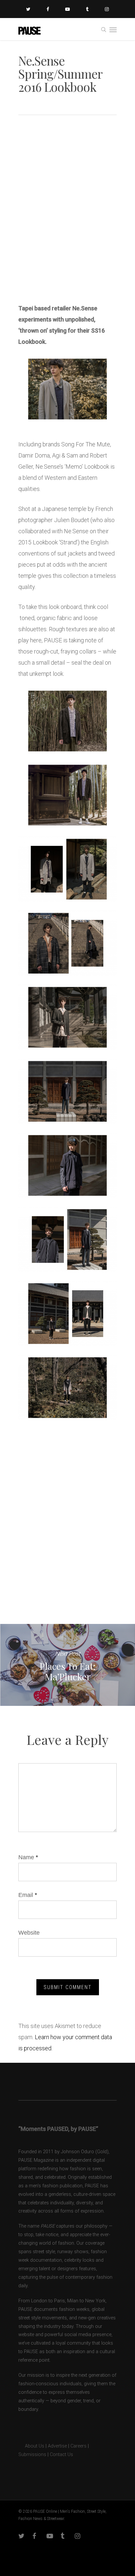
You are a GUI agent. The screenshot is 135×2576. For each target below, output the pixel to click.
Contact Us (61, 2455)
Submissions (32, 2455)
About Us (31, 2446)
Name (28, 1857)
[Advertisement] (67, 223)
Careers (78, 2446)
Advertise (57, 2446)
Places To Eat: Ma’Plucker (67, 1665)
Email (28, 1895)
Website (29, 1933)
